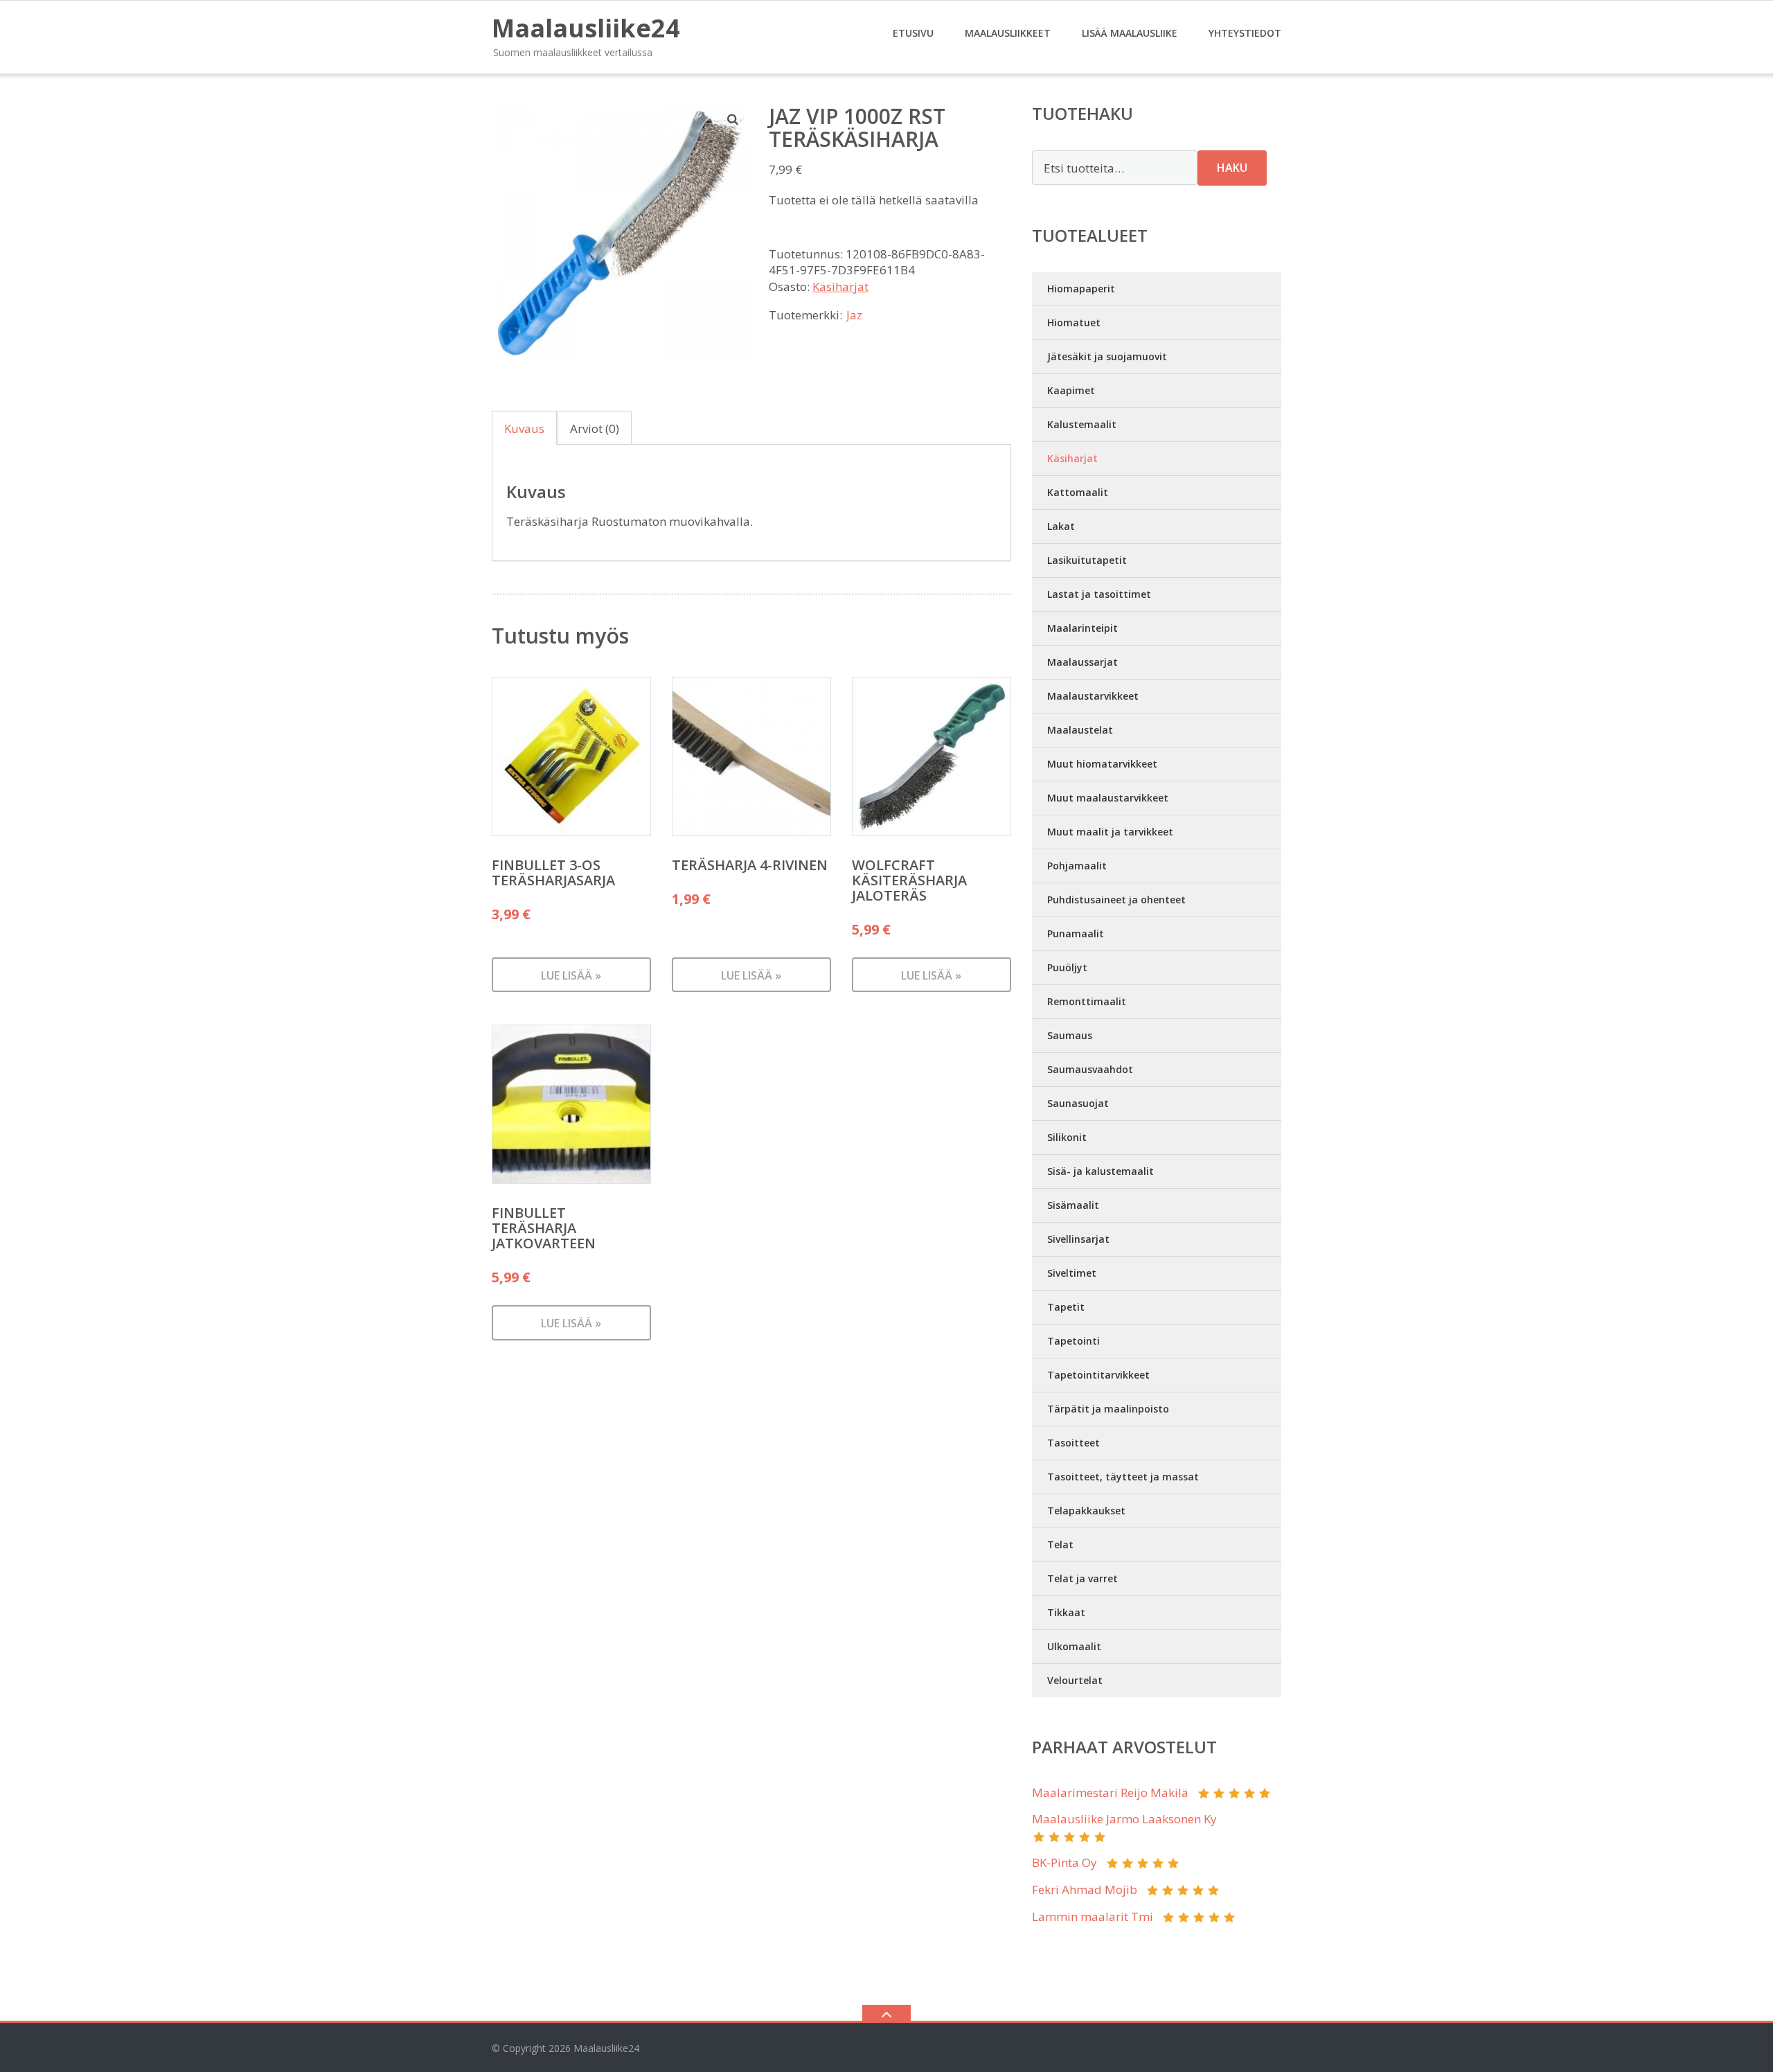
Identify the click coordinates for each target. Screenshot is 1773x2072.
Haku (1232, 168)
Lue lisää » (571, 975)
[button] (733, 119)
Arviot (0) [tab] (595, 428)
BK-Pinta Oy (1064, 1862)
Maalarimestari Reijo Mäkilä (1110, 1792)
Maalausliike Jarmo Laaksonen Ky (1124, 1819)
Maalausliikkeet (1008, 33)
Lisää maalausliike (1130, 33)
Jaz (854, 315)
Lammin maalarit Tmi (1093, 1916)
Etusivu (913, 33)
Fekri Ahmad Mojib (1085, 1889)
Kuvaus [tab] (524, 428)
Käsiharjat (840, 286)
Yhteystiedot (1245, 33)
